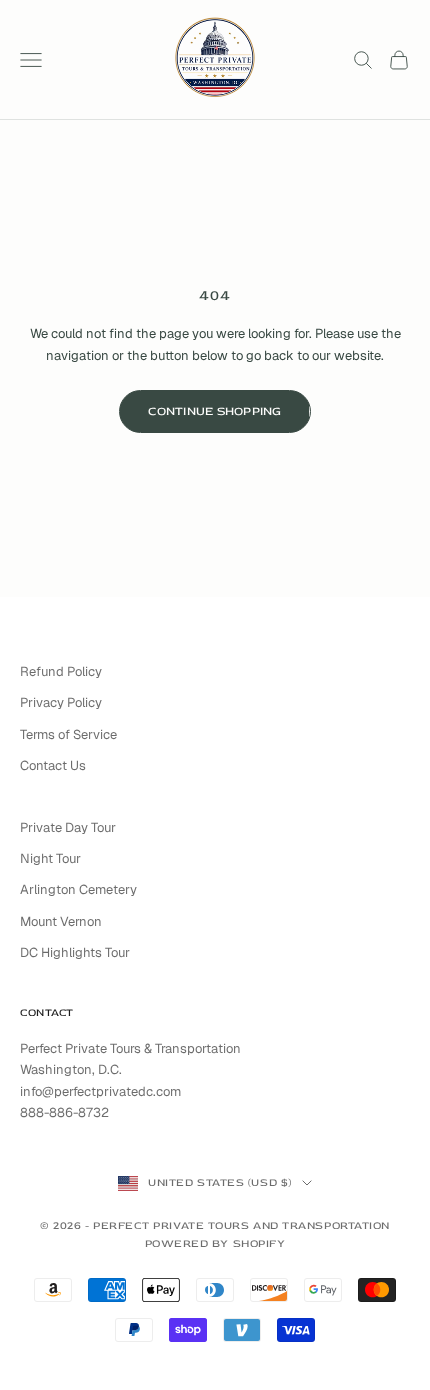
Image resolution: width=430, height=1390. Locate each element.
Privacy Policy (61, 702)
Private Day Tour (68, 827)
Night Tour (50, 858)
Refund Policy (61, 671)
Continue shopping (214, 411)
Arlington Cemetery (78, 889)
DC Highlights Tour (75, 952)
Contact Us (53, 765)
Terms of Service (68, 734)
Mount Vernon (61, 921)
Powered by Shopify (215, 1243)
